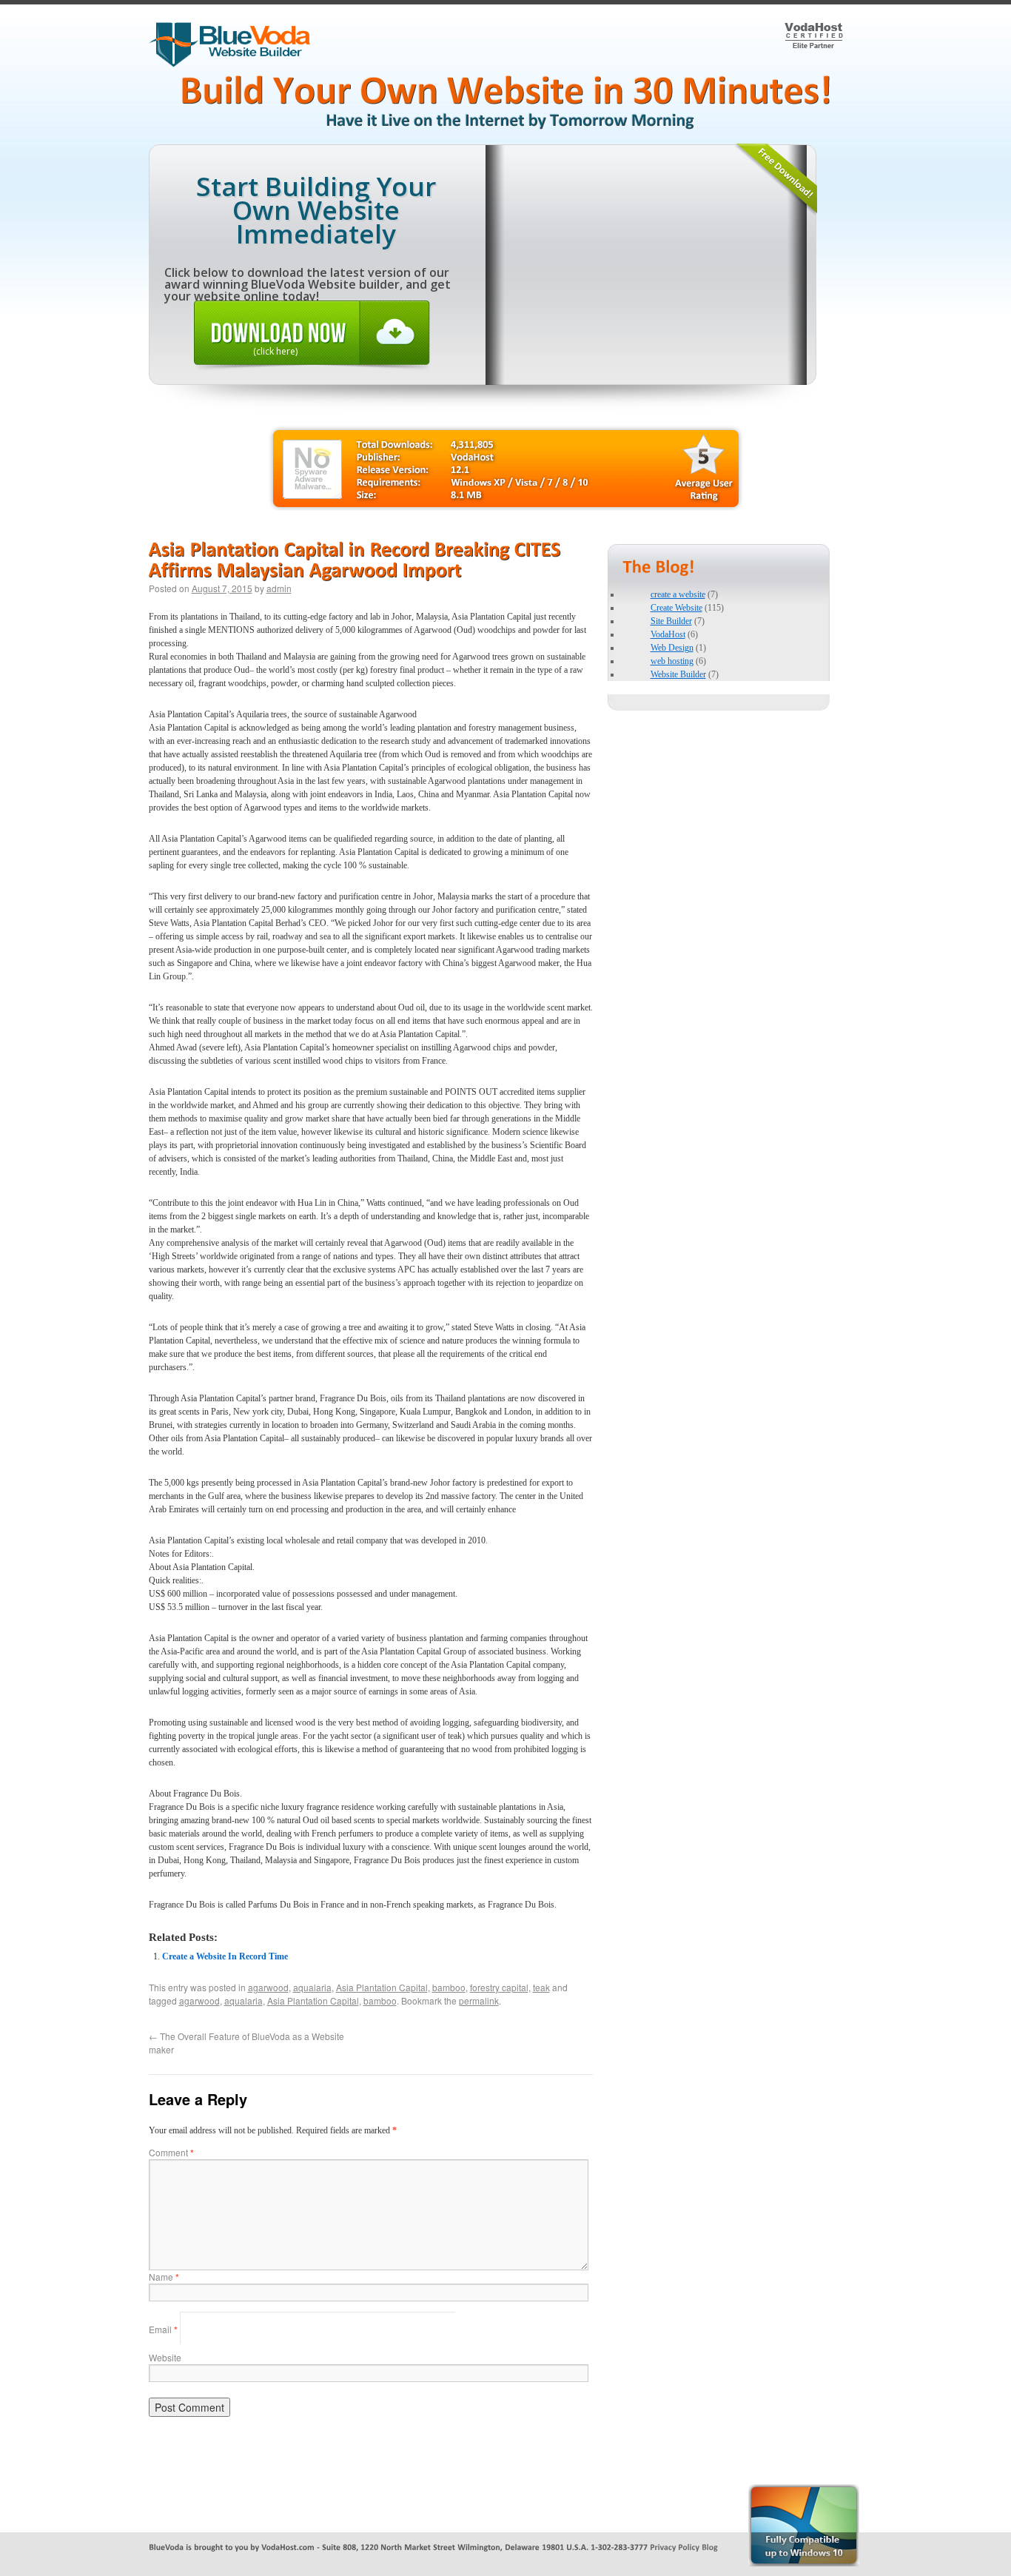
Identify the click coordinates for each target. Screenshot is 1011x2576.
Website (165, 2357)
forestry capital (499, 1987)
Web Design (672, 648)
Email (163, 2329)
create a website (678, 594)
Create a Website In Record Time (225, 1956)
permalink (479, 2000)
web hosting (672, 661)
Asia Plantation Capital (382, 1987)
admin (279, 588)
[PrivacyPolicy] (675, 2546)
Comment (171, 2152)
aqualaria (312, 1987)
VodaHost (668, 634)
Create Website (676, 608)
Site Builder (671, 621)
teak (541, 1987)
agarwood (268, 1987)
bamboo (449, 1987)
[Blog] (710, 2546)
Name (164, 2277)
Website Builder (678, 674)
